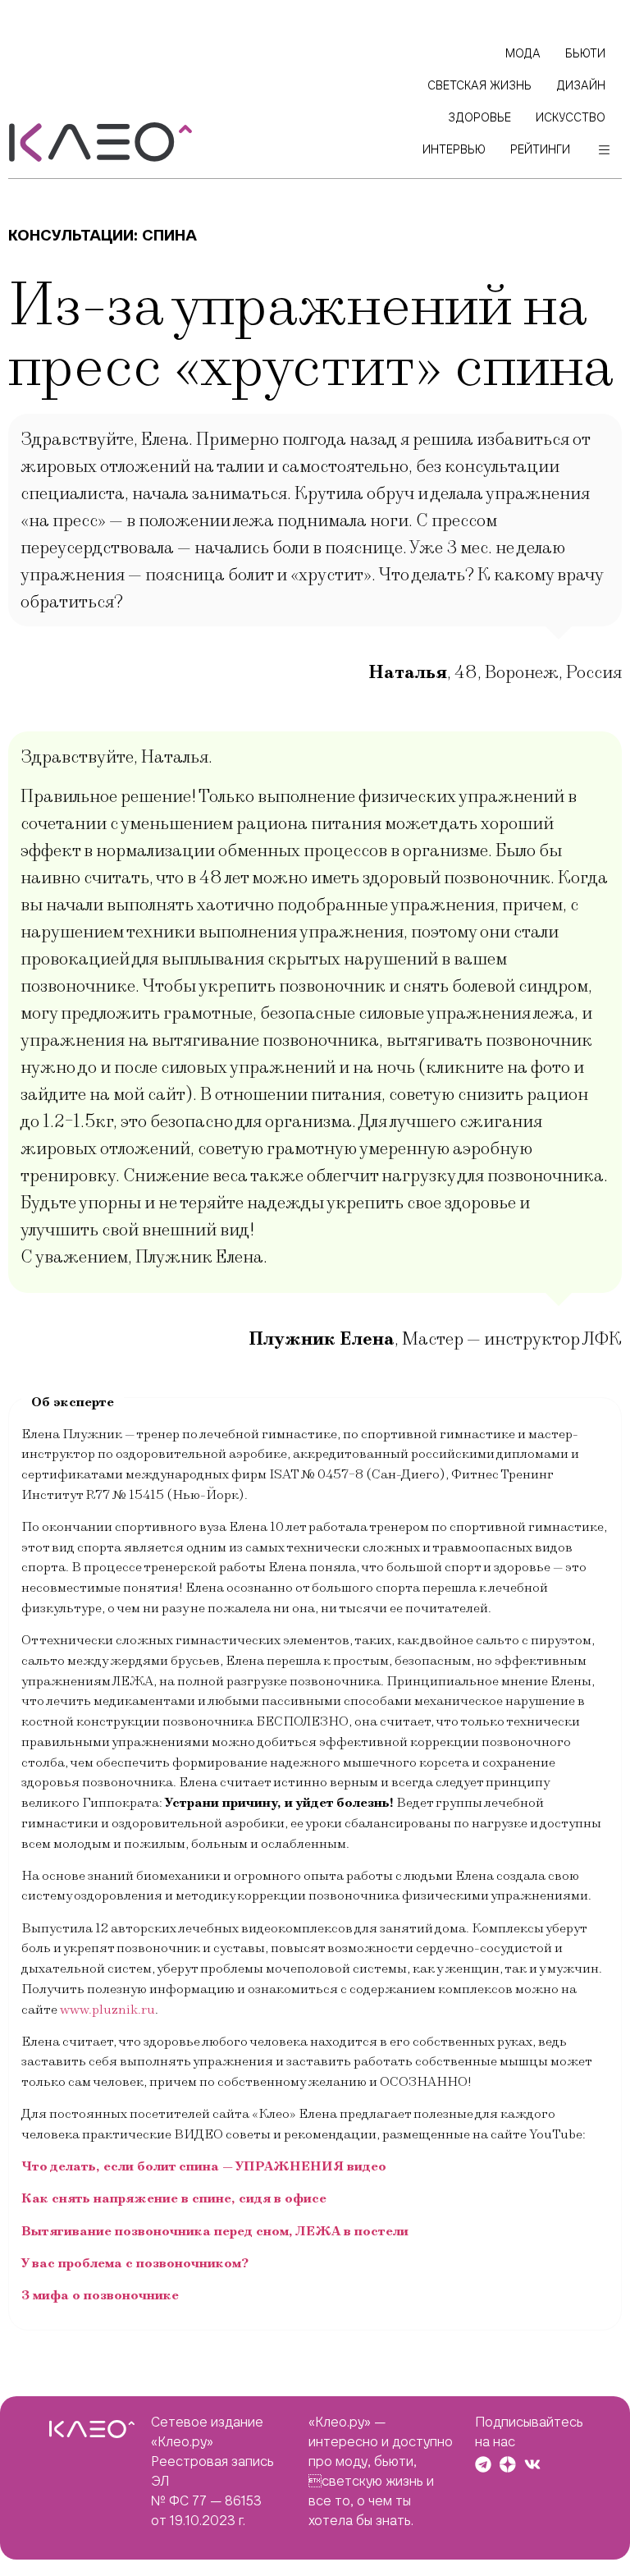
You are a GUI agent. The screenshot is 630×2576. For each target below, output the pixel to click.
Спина (169, 235)
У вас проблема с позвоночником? (135, 2263)
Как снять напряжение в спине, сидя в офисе (174, 2198)
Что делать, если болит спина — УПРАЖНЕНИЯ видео (204, 2166)
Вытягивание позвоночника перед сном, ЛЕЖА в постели (215, 2231)
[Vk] (532, 2464)
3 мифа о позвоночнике (100, 2295)
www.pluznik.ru (107, 2010)
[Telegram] (483, 2464)
